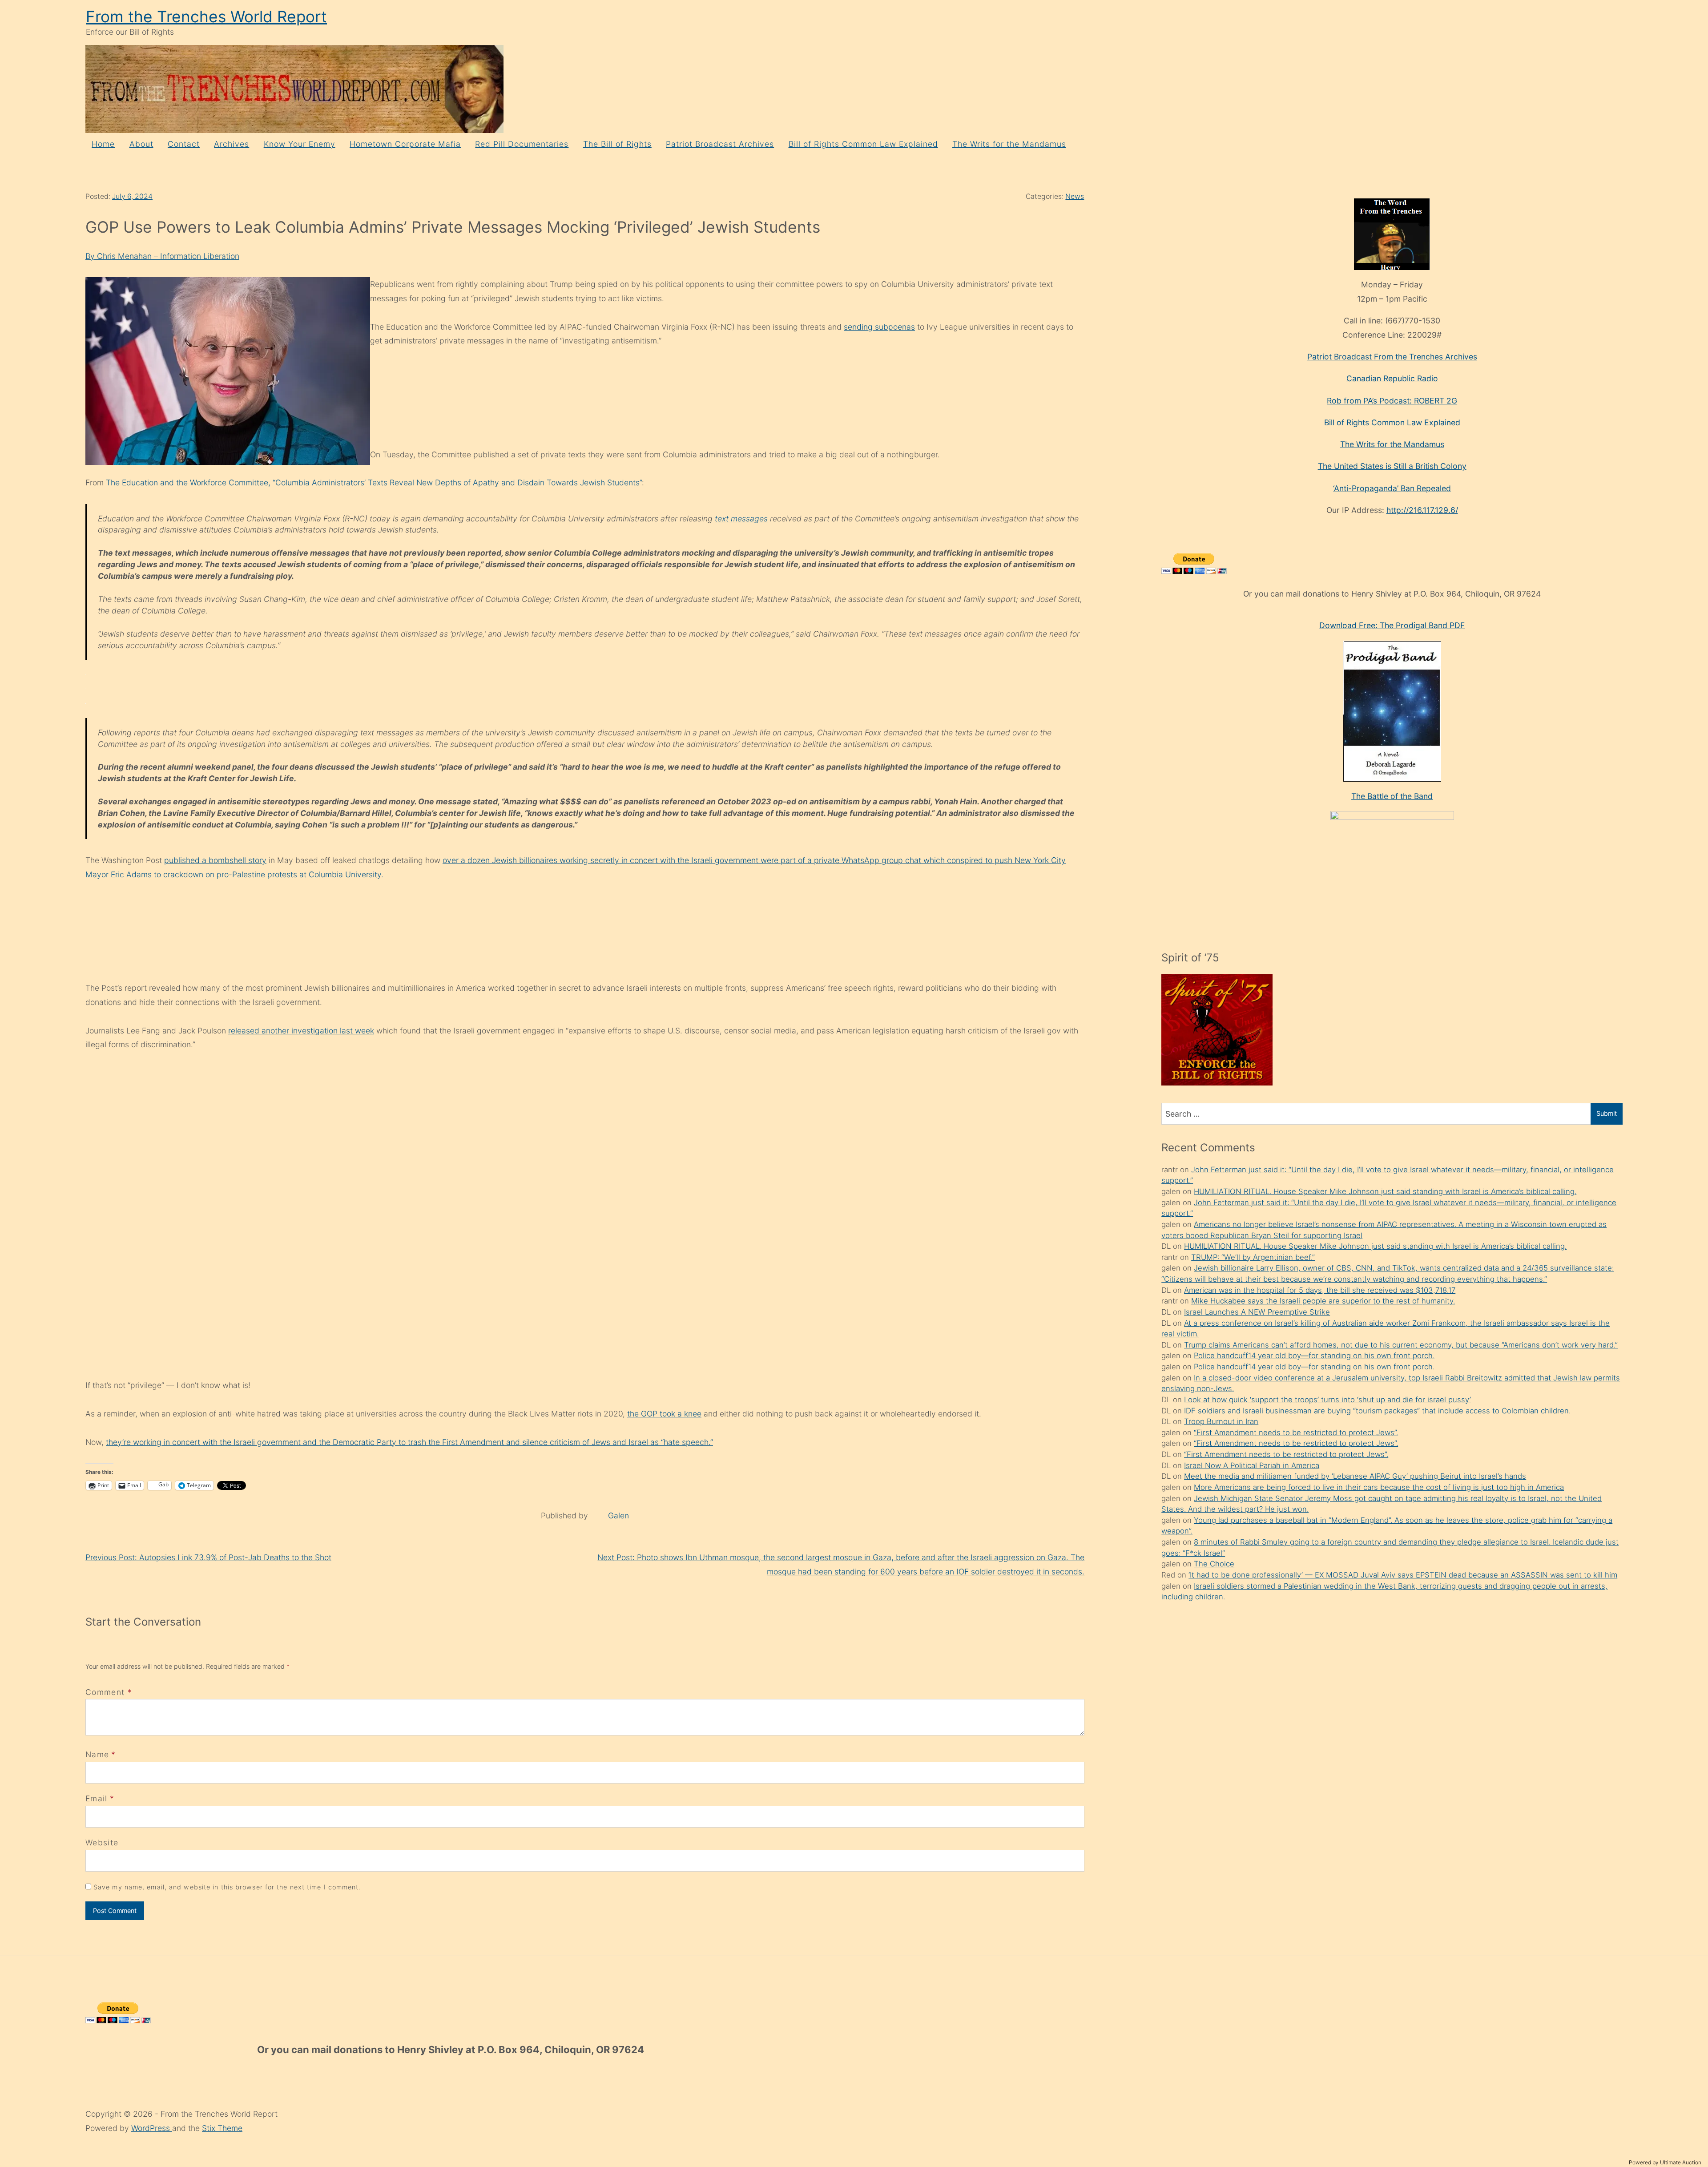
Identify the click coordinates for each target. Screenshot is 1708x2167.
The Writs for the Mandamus (1009, 144)
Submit (1607, 1113)
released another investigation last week (301, 1031)
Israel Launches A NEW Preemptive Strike (1257, 1312)
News (1075, 196)
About (141, 144)
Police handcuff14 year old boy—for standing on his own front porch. (1314, 1356)
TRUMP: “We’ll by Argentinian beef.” (1253, 1257)
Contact (184, 144)
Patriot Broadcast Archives (720, 144)
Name (97, 1754)
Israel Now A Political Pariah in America (1252, 1465)
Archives (232, 144)
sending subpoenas (879, 327)
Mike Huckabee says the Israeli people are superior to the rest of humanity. (1323, 1301)
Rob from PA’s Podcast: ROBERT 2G (1392, 401)
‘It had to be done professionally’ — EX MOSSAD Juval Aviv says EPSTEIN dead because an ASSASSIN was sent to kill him (1403, 1575)
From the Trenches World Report (206, 17)
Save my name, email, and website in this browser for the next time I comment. (227, 1887)
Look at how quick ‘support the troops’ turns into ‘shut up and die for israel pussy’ (1327, 1400)
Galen (618, 1515)
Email (97, 1798)
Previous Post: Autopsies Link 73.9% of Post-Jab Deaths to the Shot (208, 1557)
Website (102, 1842)
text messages (741, 519)
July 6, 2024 (132, 196)
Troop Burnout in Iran (1221, 1421)
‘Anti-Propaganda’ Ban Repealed (1392, 488)
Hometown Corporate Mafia (405, 144)
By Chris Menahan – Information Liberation (162, 256)
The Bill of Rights (617, 144)
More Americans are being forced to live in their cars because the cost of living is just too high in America (1379, 1487)
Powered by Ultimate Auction (1665, 2162)
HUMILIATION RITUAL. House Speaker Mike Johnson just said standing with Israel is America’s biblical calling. (1385, 1191)
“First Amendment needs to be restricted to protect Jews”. (1296, 1433)
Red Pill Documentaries (522, 144)
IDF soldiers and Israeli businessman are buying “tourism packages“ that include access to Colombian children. (1377, 1411)
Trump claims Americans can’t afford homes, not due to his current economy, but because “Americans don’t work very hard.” (1401, 1345)
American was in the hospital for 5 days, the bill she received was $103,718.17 (1320, 1290)
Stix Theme (222, 2128)
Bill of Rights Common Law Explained (863, 144)
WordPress (152, 2128)
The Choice (1214, 1564)
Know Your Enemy (300, 144)
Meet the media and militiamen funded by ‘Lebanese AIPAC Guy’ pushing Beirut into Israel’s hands (1355, 1476)
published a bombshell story (215, 860)
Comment (109, 1692)
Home (103, 144)
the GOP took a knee (664, 1414)
